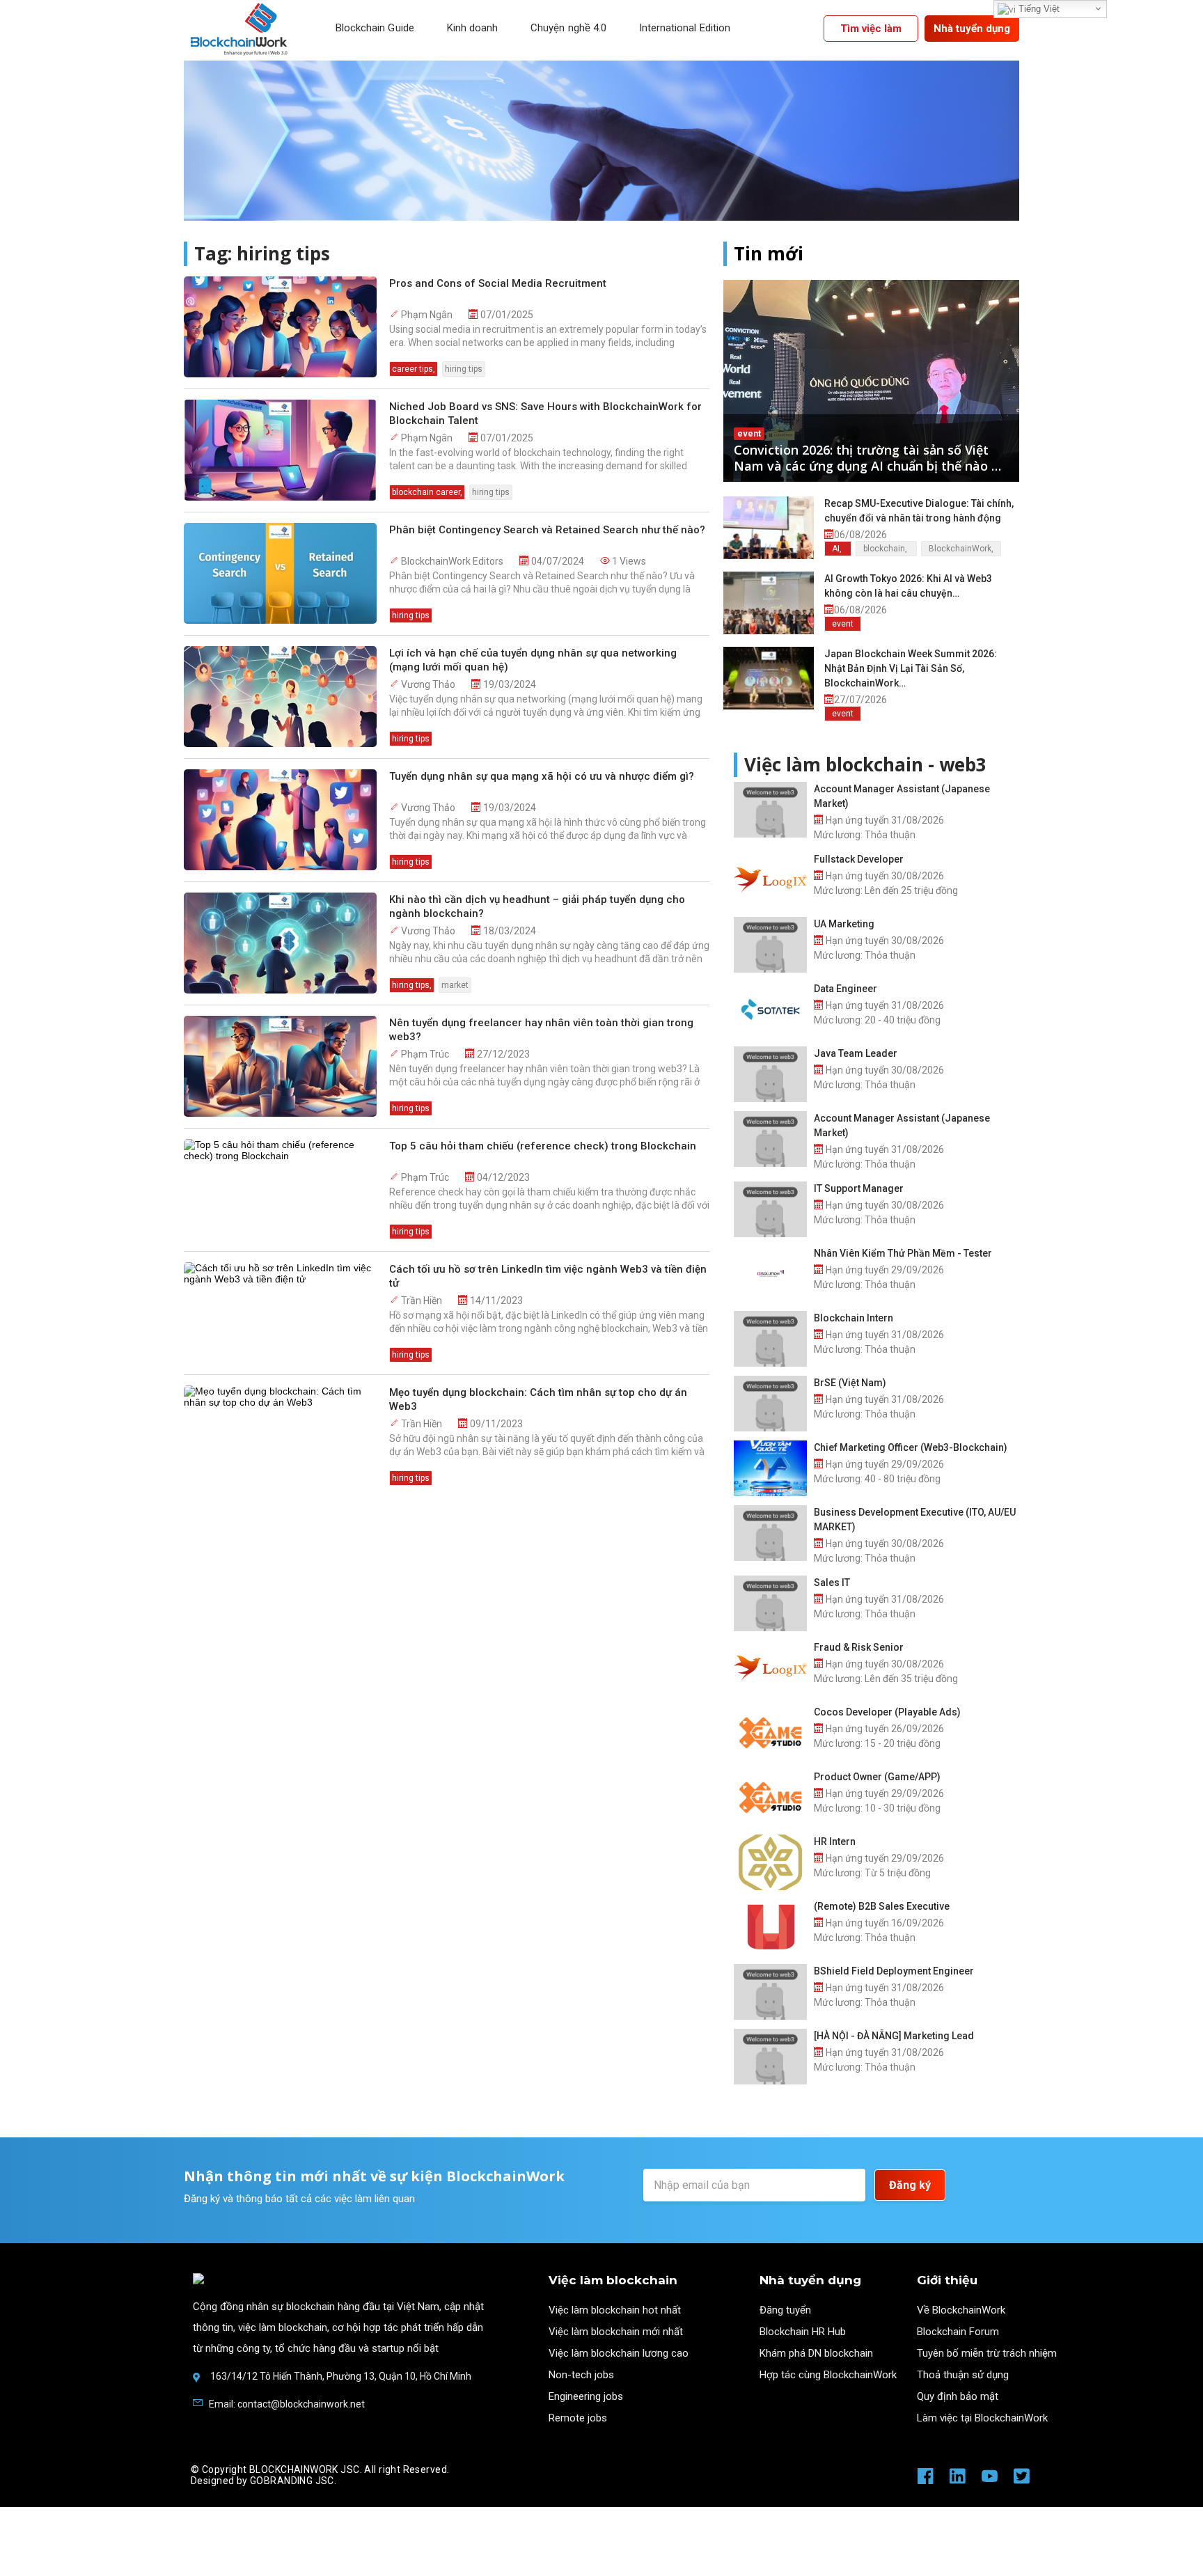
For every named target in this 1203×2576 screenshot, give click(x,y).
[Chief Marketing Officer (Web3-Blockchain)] (770, 1468)
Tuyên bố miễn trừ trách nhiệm (987, 2353)
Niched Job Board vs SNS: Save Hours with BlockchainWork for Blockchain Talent (545, 414)
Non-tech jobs (581, 2375)
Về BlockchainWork (961, 2310)
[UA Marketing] (770, 945)
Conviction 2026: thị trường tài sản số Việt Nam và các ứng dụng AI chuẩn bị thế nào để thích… (870, 458)
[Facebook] (926, 2481)
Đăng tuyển (785, 2310)
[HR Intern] (770, 1862)
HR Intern (835, 1841)
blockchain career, (427, 492)
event (749, 434)
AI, (838, 549)
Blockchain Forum (958, 2332)
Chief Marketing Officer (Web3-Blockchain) (911, 1447)
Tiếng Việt (1038, 9)
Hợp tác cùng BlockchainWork (828, 2375)
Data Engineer (846, 989)
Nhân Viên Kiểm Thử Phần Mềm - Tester (903, 1253)
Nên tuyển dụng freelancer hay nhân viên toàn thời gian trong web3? (541, 1030)
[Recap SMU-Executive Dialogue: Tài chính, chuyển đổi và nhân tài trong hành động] (769, 528)
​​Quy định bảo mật (958, 2396)
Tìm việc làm (871, 29)
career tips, (414, 369)
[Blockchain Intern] (770, 1339)
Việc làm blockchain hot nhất (615, 2310)
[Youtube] (990, 2481)
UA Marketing (844, 924)
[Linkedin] (958, 2481)
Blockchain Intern (854, 1318)
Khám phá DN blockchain (816, 2353)
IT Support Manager (859, 1188)
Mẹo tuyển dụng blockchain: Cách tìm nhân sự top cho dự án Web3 (538, 1399)
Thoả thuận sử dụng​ (963, 2375)
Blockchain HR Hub (803, 2332)
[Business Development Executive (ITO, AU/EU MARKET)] (770, 1533)
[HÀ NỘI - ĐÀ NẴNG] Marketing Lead (894, 2036)
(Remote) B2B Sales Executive (882, 1906)
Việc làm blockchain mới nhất (616, 2332)
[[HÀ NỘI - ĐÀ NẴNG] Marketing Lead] (770, 2057)
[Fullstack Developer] (770, 880)
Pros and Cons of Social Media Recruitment (498, 283)
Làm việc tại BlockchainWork (982, 2418)
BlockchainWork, (961, 549)
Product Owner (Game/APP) (877, 1777)
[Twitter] (1022, 2481)
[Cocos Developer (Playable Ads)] (770, 1733)
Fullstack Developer (859, 859)
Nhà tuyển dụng (972, 29)
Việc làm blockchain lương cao (619, 2353)
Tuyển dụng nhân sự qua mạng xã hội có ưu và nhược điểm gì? (542, 776)
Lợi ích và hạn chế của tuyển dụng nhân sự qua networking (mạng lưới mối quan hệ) (533, 660)
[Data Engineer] (770, 1010)
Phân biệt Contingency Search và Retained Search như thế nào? (547, 530)
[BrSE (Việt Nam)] (770, 1404)
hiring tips (464, 369)
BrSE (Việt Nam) (850, 1383)
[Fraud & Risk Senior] (770, 1668)
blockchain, (886, 549)
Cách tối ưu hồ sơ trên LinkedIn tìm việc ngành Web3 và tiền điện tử (548, 1276)
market (455, 985)
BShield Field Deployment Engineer (894, 1971)
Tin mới (769, 254)
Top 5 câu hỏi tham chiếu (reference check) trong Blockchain (543, 1146)
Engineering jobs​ (586, 2396)
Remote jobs (578, 2418)
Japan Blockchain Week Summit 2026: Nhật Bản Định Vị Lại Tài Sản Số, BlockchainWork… (911, 668)
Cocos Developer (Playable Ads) (887, 1712)
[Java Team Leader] (770, 1074)
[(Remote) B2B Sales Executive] (770, 1927)
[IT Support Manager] (770, 1209)
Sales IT (832, 1582)
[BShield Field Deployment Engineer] (770, 1992)
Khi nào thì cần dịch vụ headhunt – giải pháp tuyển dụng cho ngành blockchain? (537, 906)
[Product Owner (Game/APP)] (770, 1798)
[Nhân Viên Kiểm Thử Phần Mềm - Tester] (770, 1274)
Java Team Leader (856, 1053)
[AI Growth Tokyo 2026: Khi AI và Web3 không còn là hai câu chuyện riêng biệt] (769, 603)
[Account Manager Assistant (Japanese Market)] (770, 810)
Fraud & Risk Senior (859, 1647)
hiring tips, (412, 985)
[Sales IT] (770, 1603)
